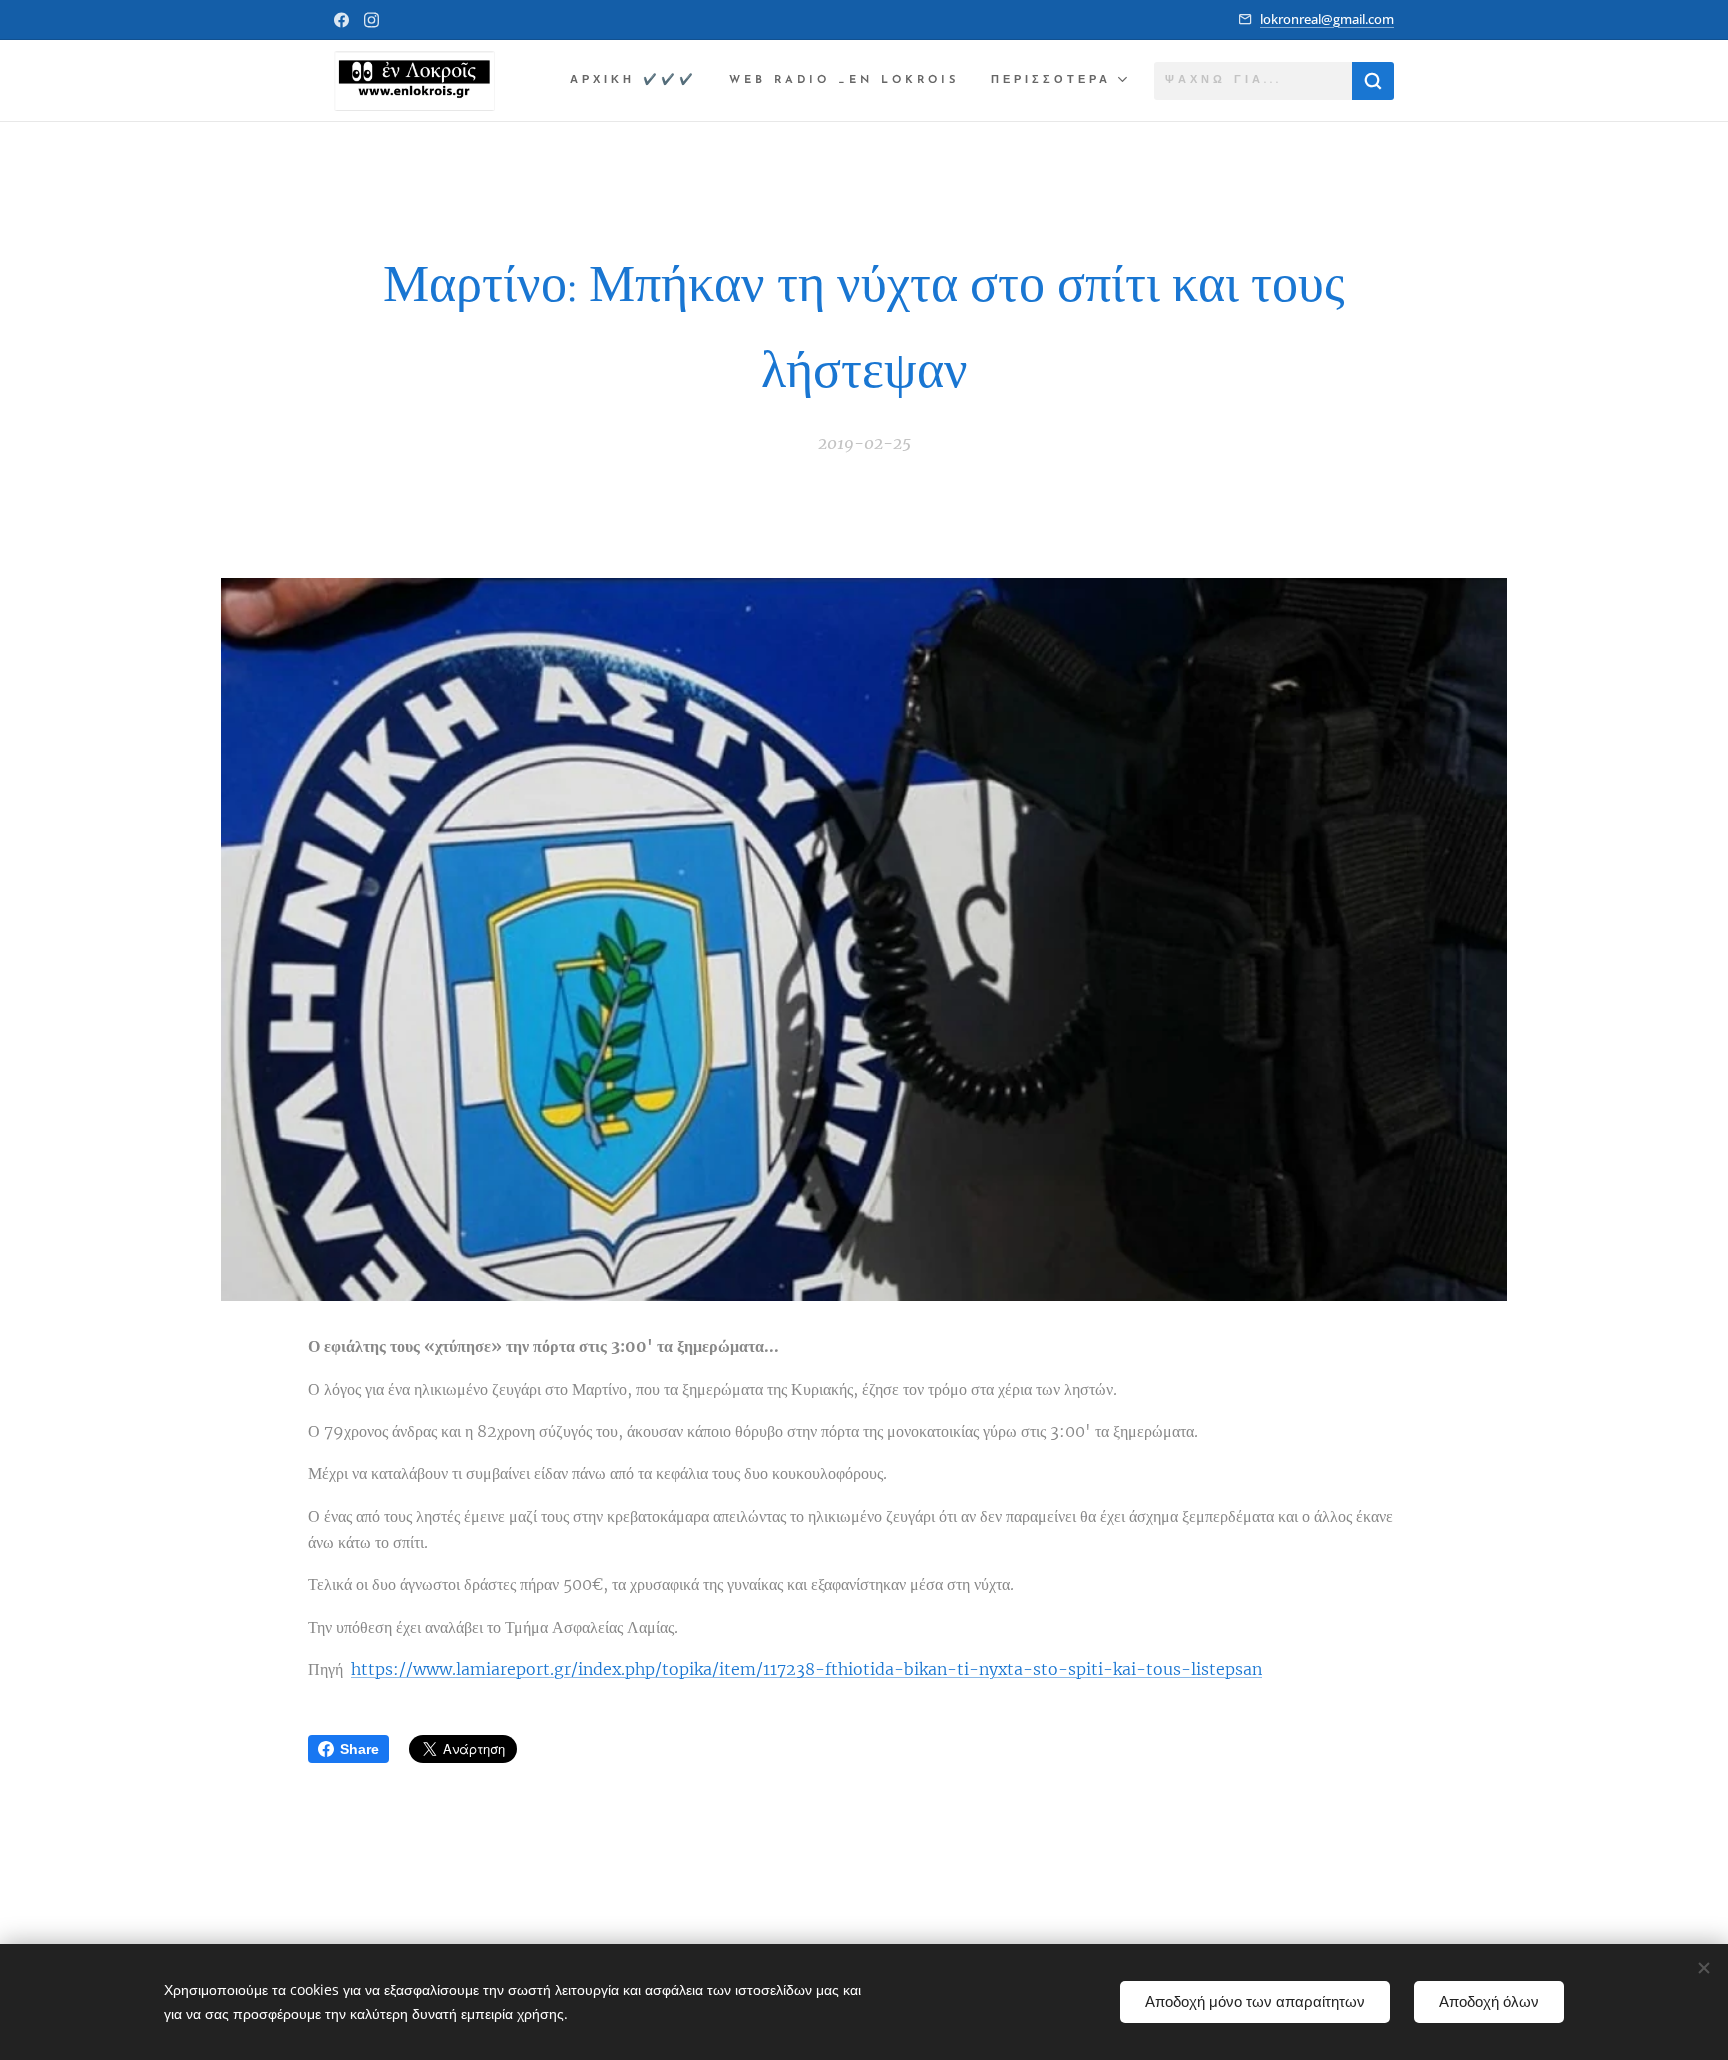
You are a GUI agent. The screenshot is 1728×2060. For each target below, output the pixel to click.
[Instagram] (371, 20)
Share (359, 1749)
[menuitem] (639, 81)
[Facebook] (341, 20)
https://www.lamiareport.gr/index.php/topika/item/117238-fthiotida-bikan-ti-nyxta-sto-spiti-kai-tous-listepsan (806, 1669)
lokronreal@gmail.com (1327, 19)
